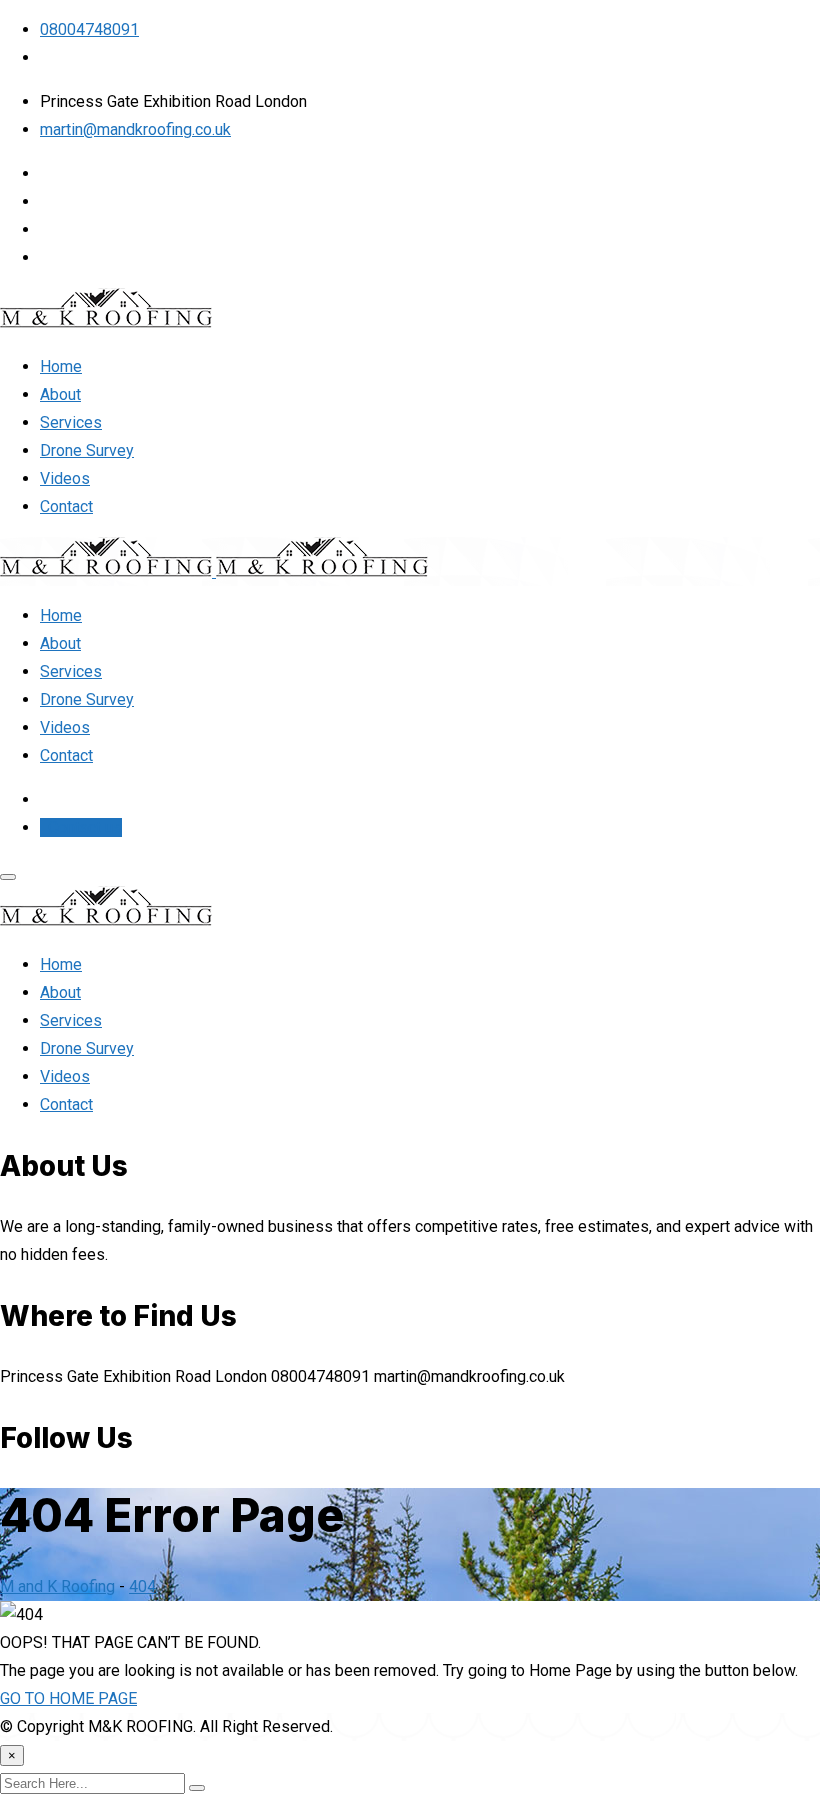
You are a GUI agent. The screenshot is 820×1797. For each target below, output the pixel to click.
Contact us (83, 827)
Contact (66, 506)
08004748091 (89, 29)
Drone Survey (87, 450)
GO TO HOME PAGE (68, 1698)
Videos (65, 478)
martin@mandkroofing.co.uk (135, 129)
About (60, 394)
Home (61, 366)
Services (71, 422)
